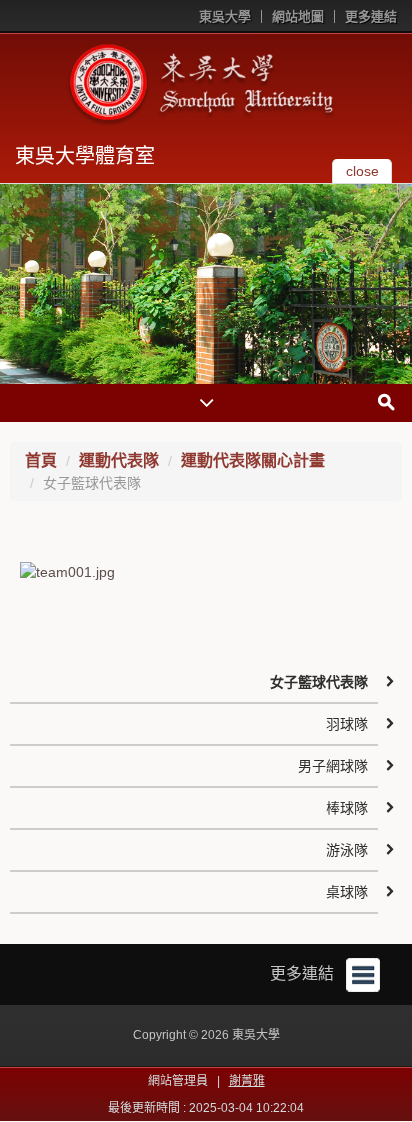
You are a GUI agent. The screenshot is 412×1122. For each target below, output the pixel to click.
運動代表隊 (119, 460)
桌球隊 (347, 892)
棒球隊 (347, 808)
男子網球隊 (333, 766)
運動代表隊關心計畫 (253, 460)
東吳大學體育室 (85, 156)
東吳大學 (225, 16)
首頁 (41, 460)
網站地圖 (298, 16)
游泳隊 (347, 850)
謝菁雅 (247, 1081)
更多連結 (371, 16)
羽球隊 (347, 724)
